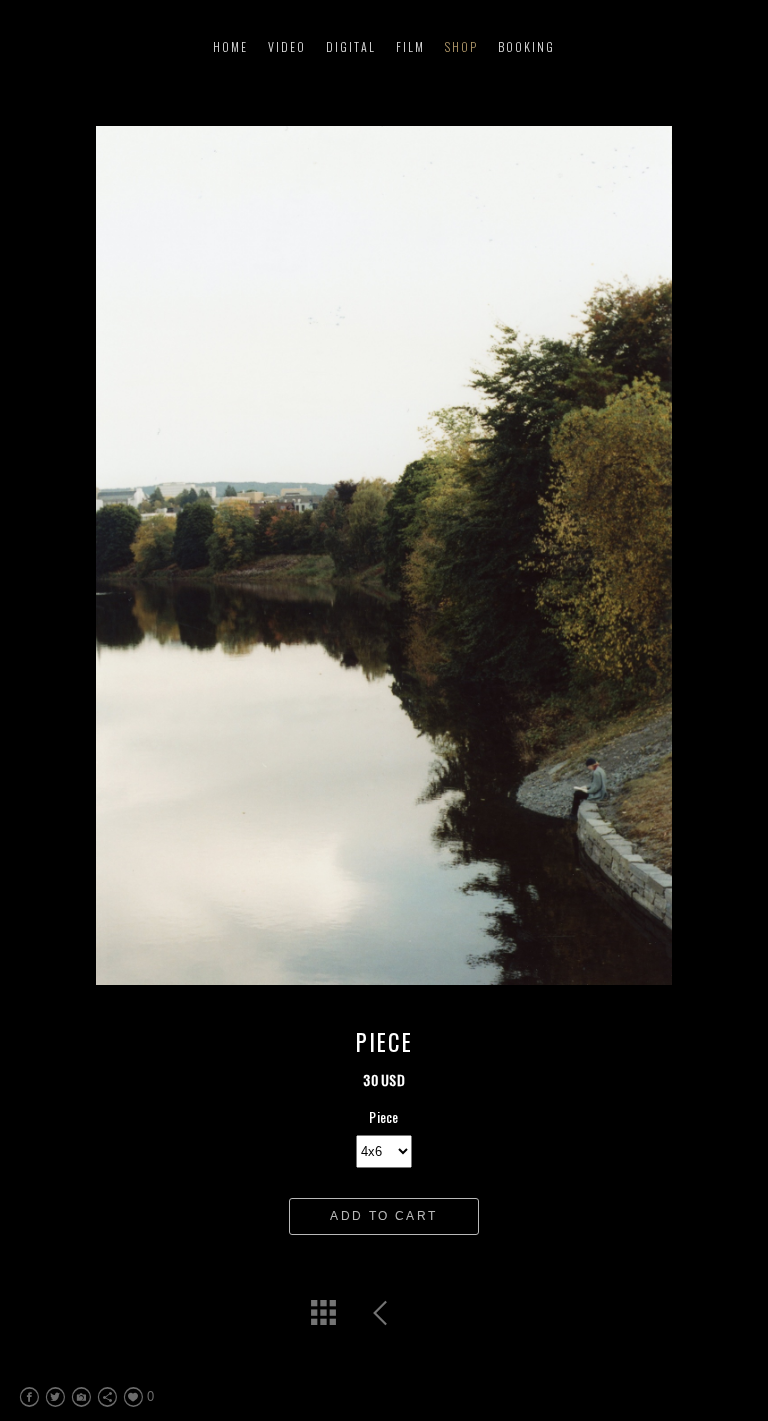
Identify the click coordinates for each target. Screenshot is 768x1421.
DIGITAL (351, 46)
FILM (410, 46)
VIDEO (287, 46)
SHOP (461, 46)
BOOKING (526, 46)
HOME (230, 46)
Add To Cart (383, 1216)
